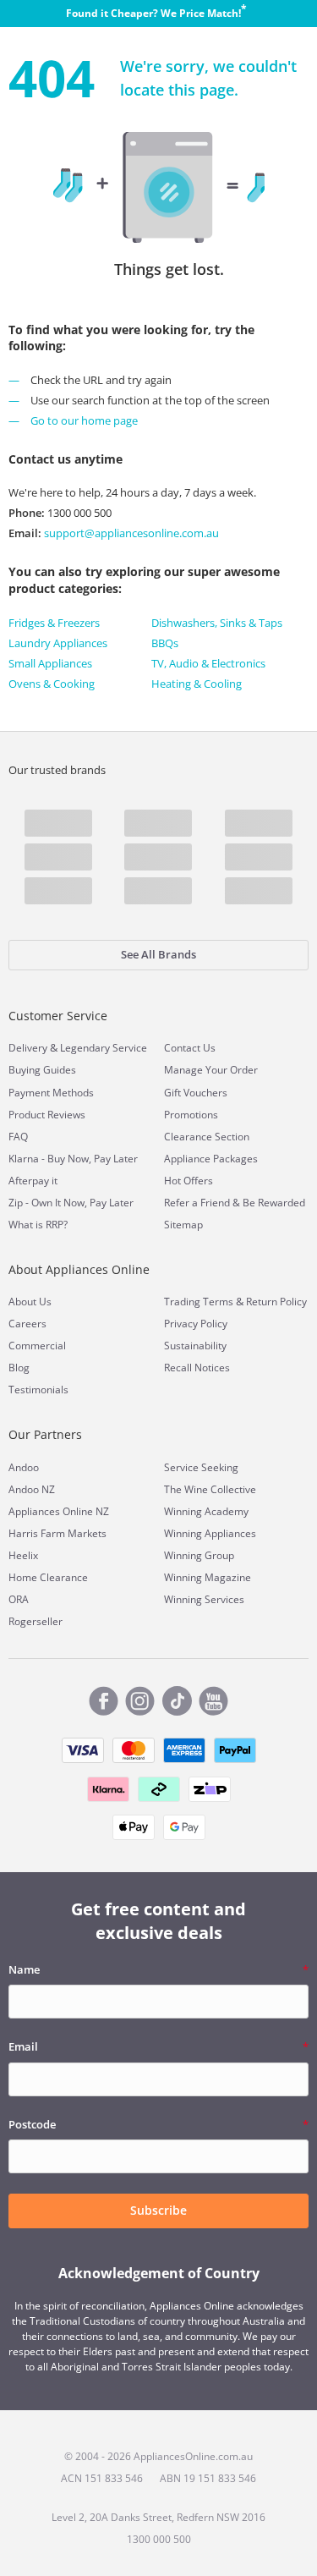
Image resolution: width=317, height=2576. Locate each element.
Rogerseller (36, 1621)
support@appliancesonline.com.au (130, 533)
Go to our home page (84, 420)
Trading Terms (199, 1302)
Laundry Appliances (58, 643)
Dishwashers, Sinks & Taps (217, 623)
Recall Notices (197, 1368)
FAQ (18, 1137)
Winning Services (204, 1599)
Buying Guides (42, 1070)
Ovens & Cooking (52, 684)
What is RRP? (38, 1225)
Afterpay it (33, 1181)
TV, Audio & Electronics (208, 663)
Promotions (191, 1115)
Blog (19, 1368)
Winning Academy (206, 1511)
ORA (19, 1599)
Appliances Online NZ (59, 1511)
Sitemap (183, 1225)
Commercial (37, 1346)
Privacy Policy (196, 1324)
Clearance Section (207, 1137)
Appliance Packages (211, 1159)
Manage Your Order (211, 1070)
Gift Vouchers (196, 1093)
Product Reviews (47, 1115)
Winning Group (199, 1555)
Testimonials (38, 1390)
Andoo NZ (32, 1489)
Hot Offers (189, 1181)
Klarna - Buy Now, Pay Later (73, 1159)
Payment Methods (51, 1093)
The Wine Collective (210, 1489)
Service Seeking (201, 1467)
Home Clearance (48, 1577)
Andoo (24, 1467)
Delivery (28, 1048)
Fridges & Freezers (54, 623)
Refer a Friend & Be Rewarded (235, 1203)
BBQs (165, 643)
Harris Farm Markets (57, 1533)
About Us (30, 1302)
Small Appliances (50, 663)
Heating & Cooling (197, 684)
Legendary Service (104, 1048)
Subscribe (158, 2210)
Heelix (23, 1555)
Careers (27, 1324)
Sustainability (195, 1346)
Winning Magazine (208, 1577)
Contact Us (190, 1048)
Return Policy (276, 1302)
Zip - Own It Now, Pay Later (71, 1203)
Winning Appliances (210, 1533)
